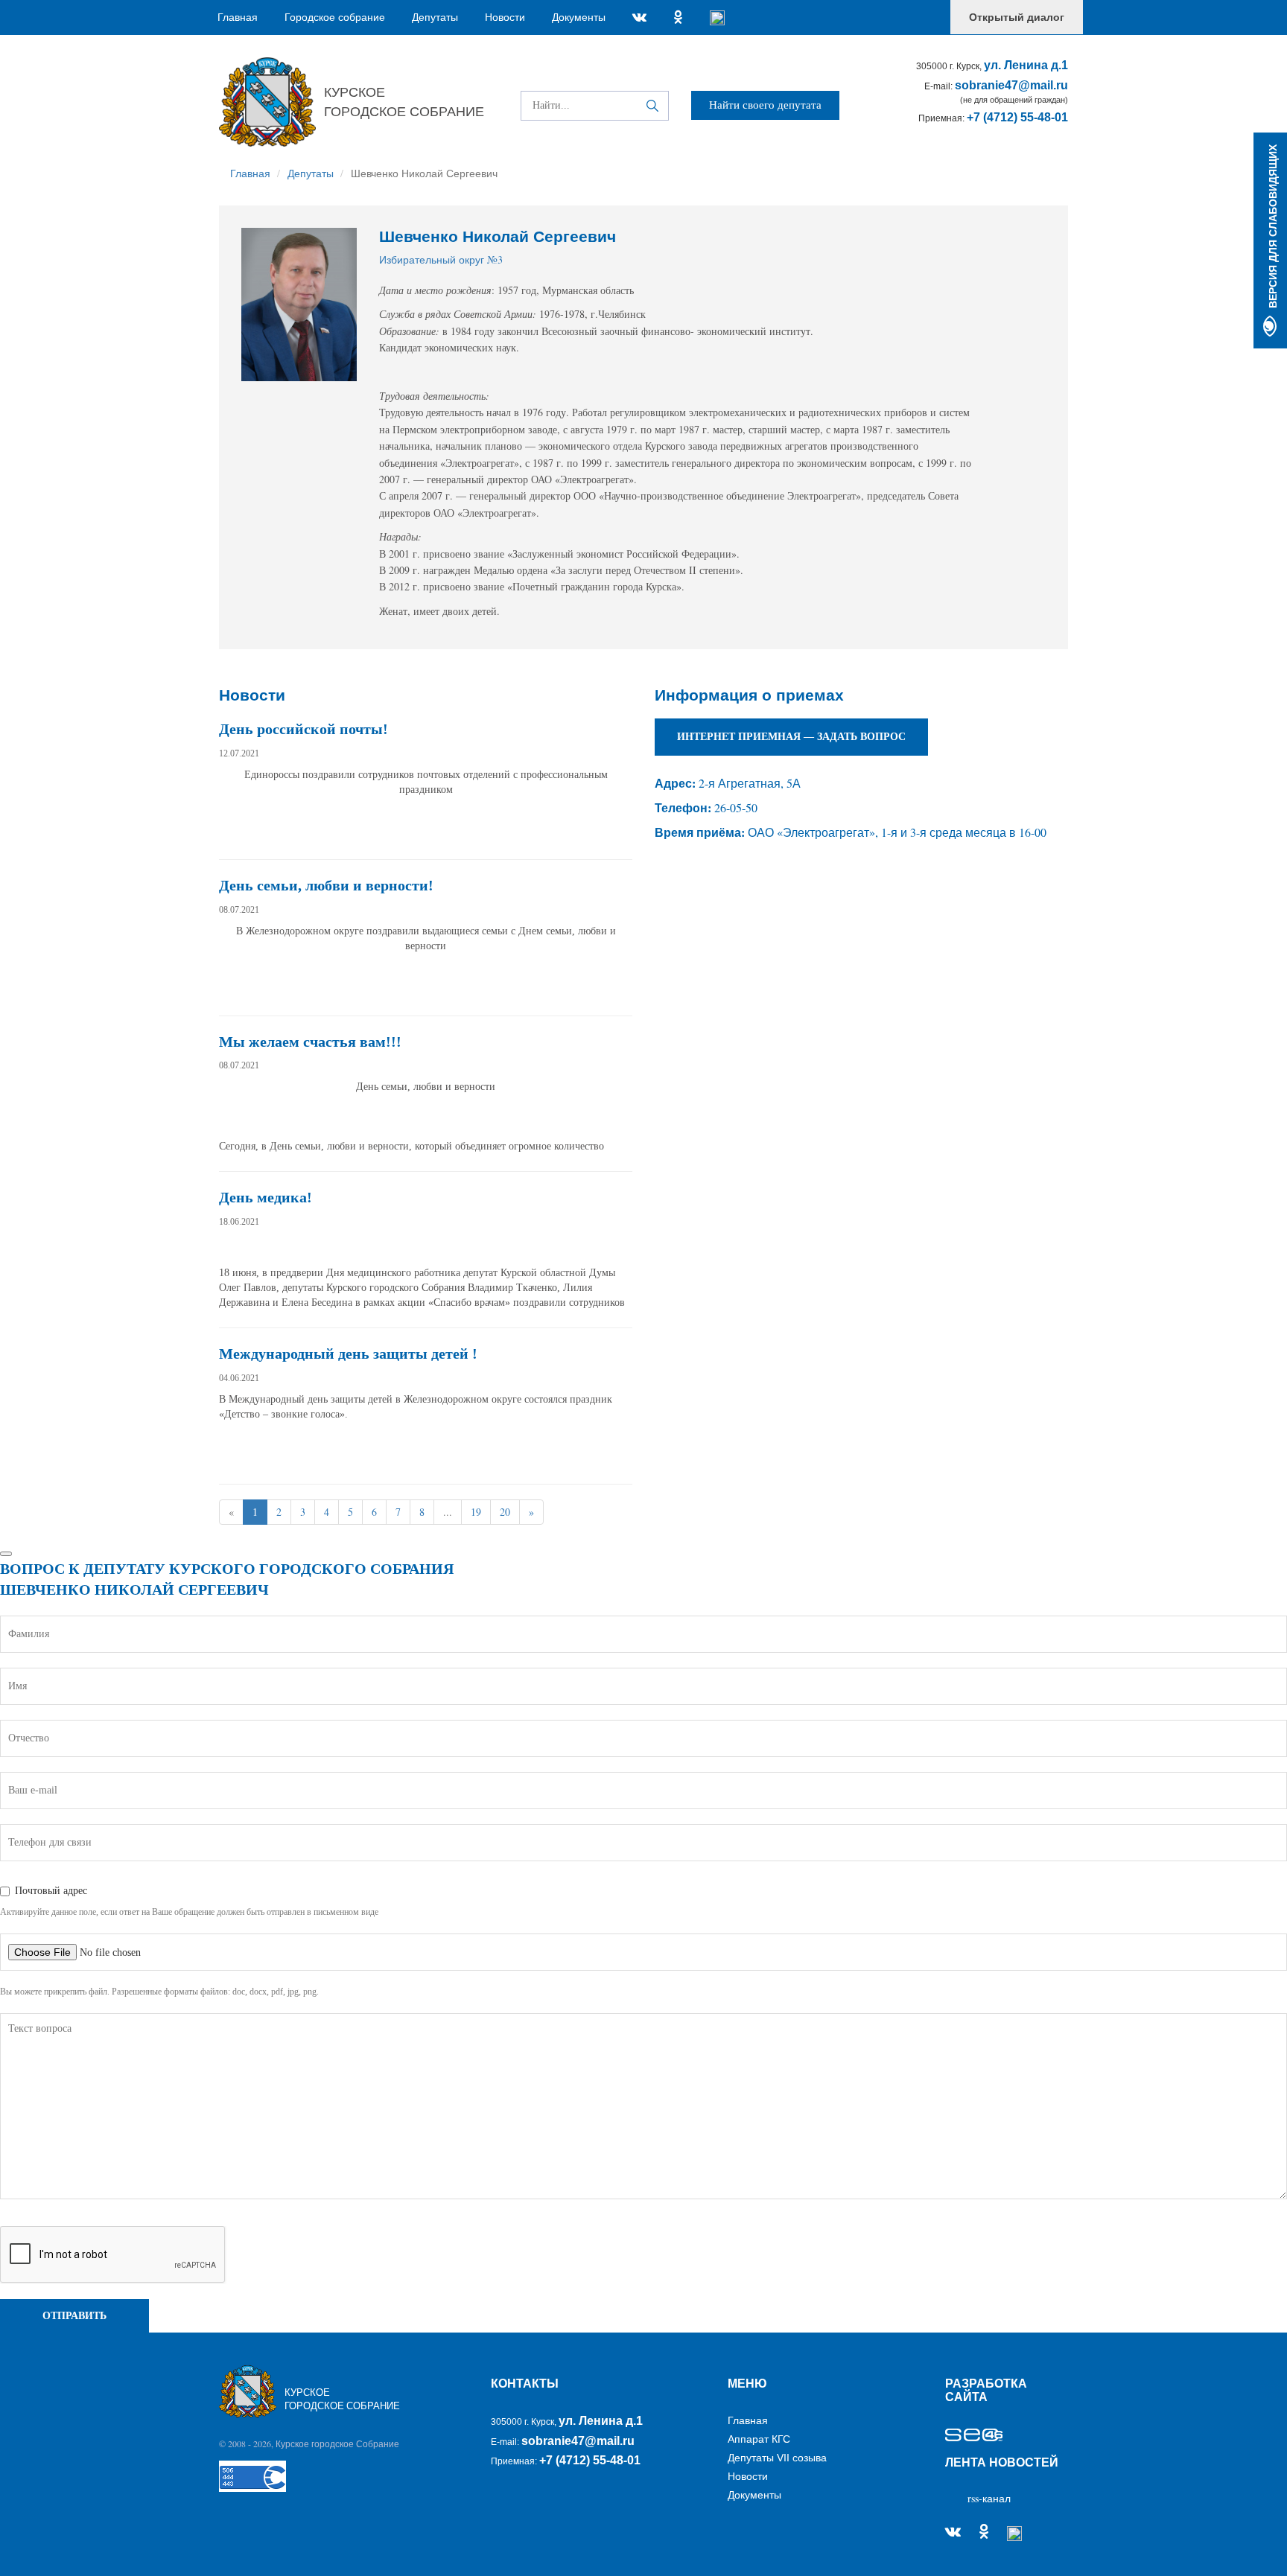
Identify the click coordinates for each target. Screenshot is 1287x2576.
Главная (242, 17)
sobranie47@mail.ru (1011, 85)
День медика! (266, 1197)
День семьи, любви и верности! (326, 885)
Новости (505, 17)
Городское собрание (335, 17)
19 (476, 1512)
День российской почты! (304, 729)
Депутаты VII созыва (777, 2458)
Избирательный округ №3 (441, 259)
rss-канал (989, 2498)
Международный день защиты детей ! (348, 1354)
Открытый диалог (1017, 17)
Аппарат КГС (759, 2439)
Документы (579, 17)
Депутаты (435, 17)
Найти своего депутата (765, 105)
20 (505, 1512)
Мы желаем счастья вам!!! (310, 1042)
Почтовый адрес (51, 1891)
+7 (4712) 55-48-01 (1017, 117)
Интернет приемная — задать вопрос (791, 737)
